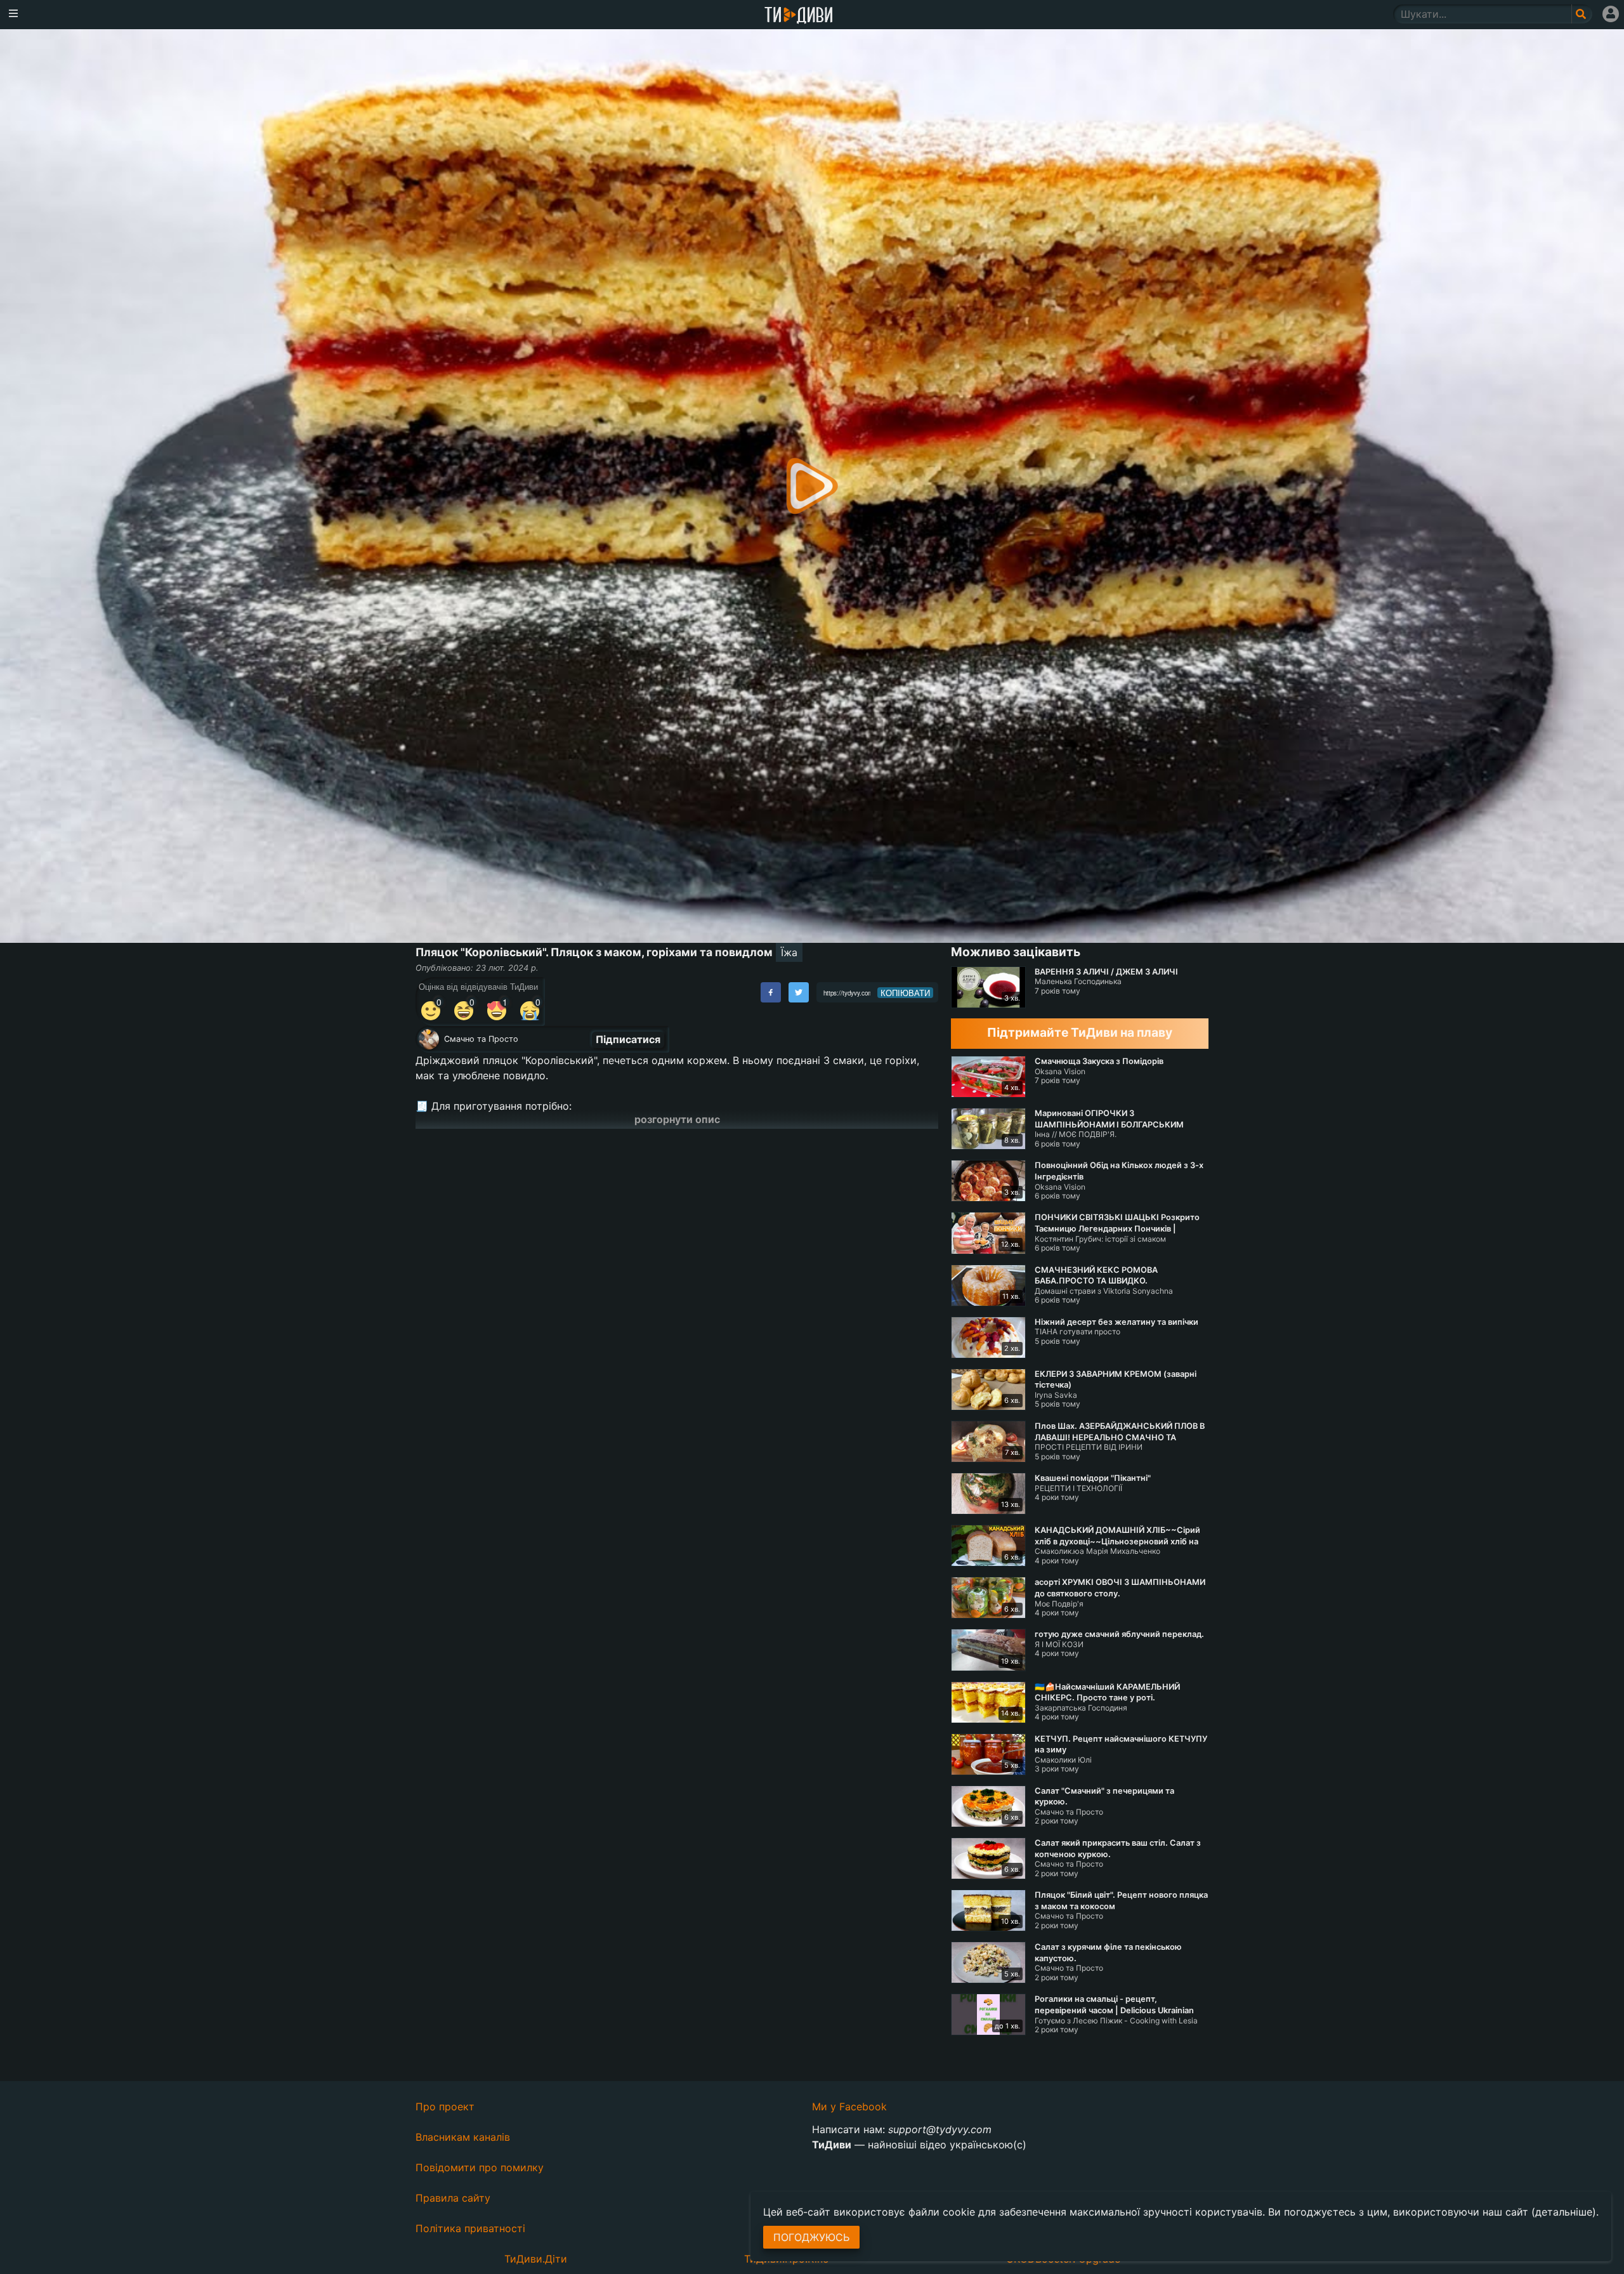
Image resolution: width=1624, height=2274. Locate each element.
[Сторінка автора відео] (429, 1039)
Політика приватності (470, 2228)
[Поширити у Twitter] (799, 992)
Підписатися (628, 1039)
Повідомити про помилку (480, 2167)
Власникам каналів (463, 2137)
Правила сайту (453, 2198)
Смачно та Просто (481, 1039)
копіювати (905, 993)
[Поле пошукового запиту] (1582, 14)
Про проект (445, 2106)
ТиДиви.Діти (536, 2259)
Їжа (789, 952)
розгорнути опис (677, 1119)
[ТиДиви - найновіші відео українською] (799, 16)
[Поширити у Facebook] (771, 992)
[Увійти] (1611, 14)
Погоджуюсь (811, 2237)
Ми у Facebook (849, 2106)
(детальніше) (1564, 2212)
